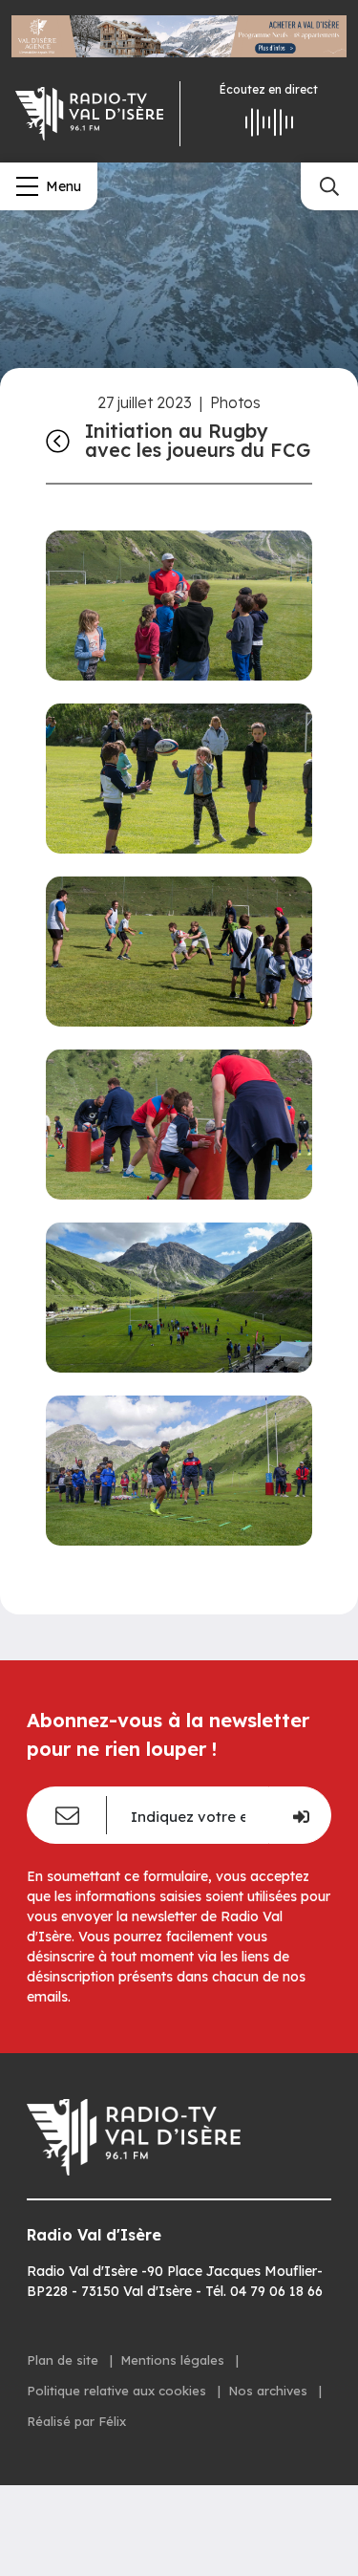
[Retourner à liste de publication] (58, 440)
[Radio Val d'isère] (90, 114)
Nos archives (270, 2391)
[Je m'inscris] (300, 1815)
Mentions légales (174, 2360)
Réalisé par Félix (76, 2421)
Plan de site (64, 2360)
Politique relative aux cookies (118, 2391)
